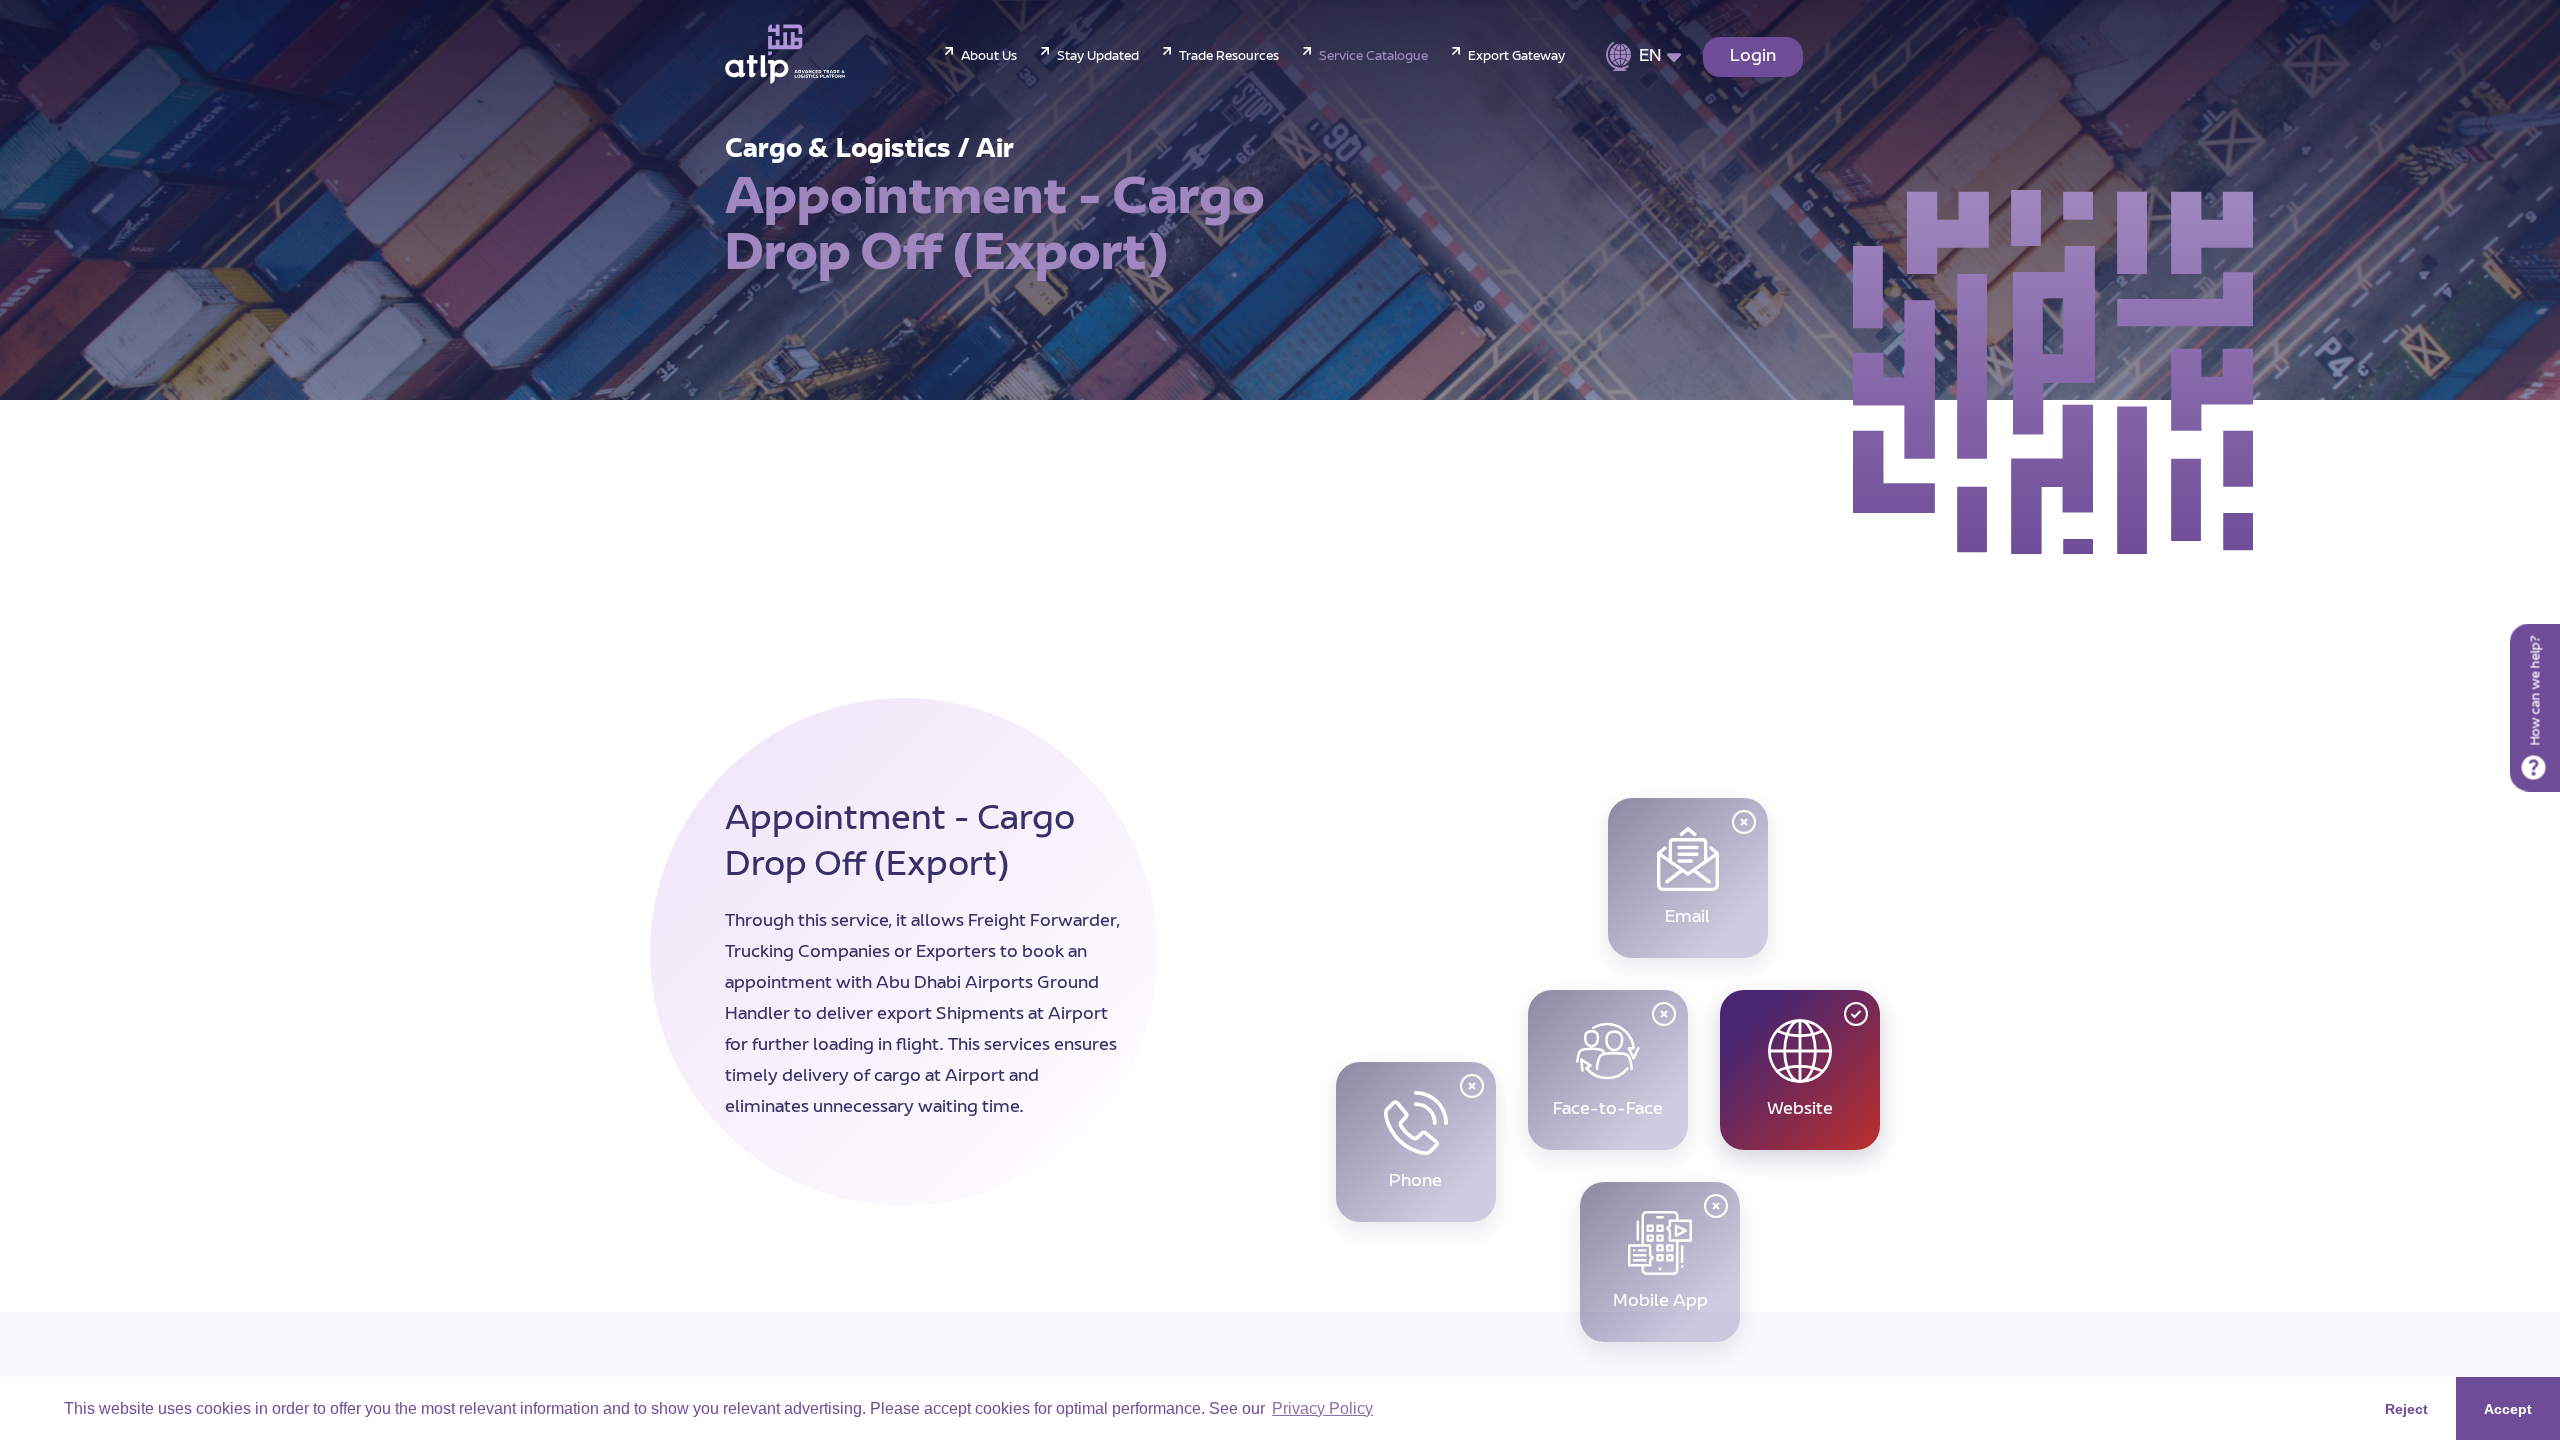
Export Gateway (1516, 57)
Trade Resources (1229, 57)
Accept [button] (2508, 1409)
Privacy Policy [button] (1322, 1408)
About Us (989, 57)
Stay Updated (1098, 57)
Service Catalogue (1373, 57)
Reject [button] (2406, 1409)
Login (1753, 57)
